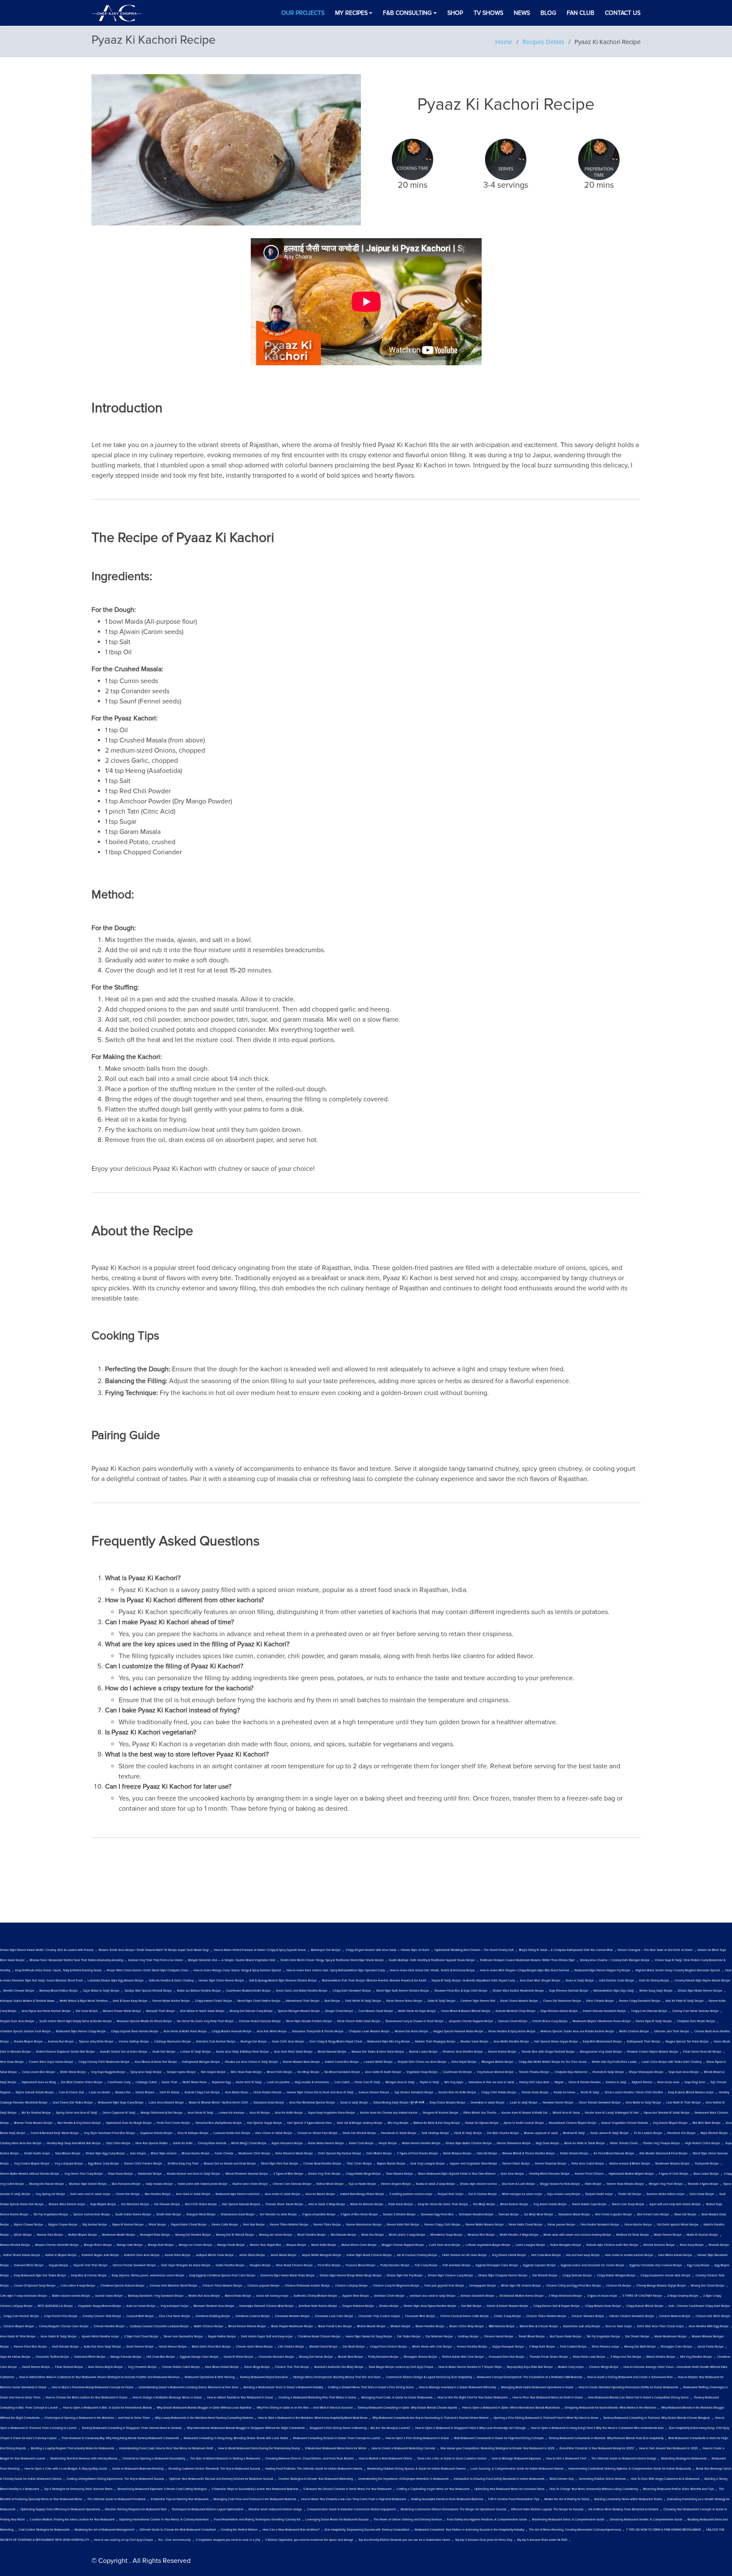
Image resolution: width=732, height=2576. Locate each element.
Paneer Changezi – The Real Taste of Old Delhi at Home (655, 1950)
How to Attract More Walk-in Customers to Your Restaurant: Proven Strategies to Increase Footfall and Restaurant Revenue (99, 2377)
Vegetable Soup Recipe (422, 2072)
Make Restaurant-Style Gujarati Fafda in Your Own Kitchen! (457, 2174)
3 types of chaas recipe (602, 2296)
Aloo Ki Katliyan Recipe (193, 2133)
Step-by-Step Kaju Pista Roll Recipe (530, 2367)
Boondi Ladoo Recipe (423, 2052)
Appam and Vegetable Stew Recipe (474, 2164)
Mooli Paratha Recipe (312, 2235)
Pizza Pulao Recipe (121, 2174)
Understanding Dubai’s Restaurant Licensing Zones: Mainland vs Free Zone (189, 2387)
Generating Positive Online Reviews (602, 2479)
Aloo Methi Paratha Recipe (511, 2042)
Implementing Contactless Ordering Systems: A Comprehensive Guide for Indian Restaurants (630, 2469)
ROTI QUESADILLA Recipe (55, 2306)
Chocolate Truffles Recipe (52, 2357)
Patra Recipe (593, 2184)
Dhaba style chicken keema (478, 2184)
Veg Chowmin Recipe (142, 2367)
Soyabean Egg (221, 2082)
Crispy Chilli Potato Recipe (499, 2092)
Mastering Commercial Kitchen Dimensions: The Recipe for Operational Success (453, 2509)
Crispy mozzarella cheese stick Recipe (665, 2276)
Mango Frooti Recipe (231, 2245)
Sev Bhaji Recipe (308, 2072)
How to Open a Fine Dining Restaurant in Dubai (417, 2438)
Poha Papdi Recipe (464, 2062)
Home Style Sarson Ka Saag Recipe (369, 2337)
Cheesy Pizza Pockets (212, 2143)
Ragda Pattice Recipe (222, 2337)
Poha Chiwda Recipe (600, 2001)
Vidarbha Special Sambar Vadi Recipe (25, 2031)
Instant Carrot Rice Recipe (342, 2062)
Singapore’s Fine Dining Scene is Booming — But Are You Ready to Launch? (360, 2428)
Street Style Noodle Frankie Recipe (309, 2021)
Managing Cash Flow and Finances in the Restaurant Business (255, 2499)
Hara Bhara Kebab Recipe (222, 2367)
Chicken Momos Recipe (675, 2316)
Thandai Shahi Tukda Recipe (284, 2204)
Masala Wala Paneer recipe (67, 2204)
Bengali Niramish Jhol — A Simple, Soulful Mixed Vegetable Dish (232, 1960)
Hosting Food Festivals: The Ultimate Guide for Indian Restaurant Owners (314, 2469)
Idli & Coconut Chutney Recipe (417, 2255)
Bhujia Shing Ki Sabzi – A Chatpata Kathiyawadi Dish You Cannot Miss (566, 1950)
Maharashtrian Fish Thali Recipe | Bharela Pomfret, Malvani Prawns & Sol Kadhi (374, 1981)
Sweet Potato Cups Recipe (589, 2204)
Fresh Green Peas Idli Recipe (702, 2052)
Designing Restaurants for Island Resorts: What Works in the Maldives (610, 2408)
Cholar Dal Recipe (128, 2194)
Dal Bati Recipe (471, 2306)
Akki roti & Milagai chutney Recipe (360, 2123)
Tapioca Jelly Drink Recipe (96, 2042)
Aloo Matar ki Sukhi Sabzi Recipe (202, 2011)
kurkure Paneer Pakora (374, 2092)
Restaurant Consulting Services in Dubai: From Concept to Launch (337, 2438)
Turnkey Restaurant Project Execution (264, 2377)
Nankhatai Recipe (150, 2174)
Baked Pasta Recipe (238, 2296)
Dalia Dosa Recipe (702, 2194)
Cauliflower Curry (119, 2082)
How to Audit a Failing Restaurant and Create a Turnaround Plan (630, 2377)
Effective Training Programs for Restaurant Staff (136, 2509)
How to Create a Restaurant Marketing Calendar (403, 2448)
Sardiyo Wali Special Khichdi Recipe (148, 1991)
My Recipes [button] (351, 13)
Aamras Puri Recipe (61, 2042)
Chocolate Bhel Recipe (420, 2316)
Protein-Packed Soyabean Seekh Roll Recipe (65, 2052)
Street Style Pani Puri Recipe (280, 2164)
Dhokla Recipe (389, 2306)
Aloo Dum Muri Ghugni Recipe (540, 1981)
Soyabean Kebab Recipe (156, 2133)
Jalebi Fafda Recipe (710, 2347)
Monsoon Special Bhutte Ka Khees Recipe (144, 2021)
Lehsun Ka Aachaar (232, 2113)
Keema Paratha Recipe (472, 2347)
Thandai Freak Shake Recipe (549, 2357)
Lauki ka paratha (278, 2082)
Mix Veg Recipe (398, 2123)
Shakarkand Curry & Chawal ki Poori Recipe (415, 2021)
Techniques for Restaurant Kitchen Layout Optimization (208, 2509)
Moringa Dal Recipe (254, 2042)
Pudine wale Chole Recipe (250, 2184)
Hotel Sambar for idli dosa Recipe (464, 2255)
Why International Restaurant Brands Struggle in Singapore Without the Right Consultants (246, 2428)
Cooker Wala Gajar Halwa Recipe (51, 2062)
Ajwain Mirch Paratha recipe (100, 2337)
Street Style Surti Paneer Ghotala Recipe (403, 1991)
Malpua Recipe (296, 2245)
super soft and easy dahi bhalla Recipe (675, 2204)
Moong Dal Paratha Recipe (193, 2235)
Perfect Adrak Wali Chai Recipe (463, 2357)
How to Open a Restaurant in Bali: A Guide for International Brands (107, 2408)
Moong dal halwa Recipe (276, 2235)
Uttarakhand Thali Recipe (302, 2001)
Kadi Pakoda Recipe (65, 2347)
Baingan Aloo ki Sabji (400, 2082)
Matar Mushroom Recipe (671, 2337)
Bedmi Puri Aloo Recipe (204, 2296)
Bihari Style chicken (164, 2154)
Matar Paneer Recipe (668, 2235)
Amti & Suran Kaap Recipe (130, 2001)
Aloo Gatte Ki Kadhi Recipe (383, 2072)
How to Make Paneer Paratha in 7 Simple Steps (470, 2367)
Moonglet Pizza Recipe (155, 2235)
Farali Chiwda (224, 2154)
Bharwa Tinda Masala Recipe (33, 2123)
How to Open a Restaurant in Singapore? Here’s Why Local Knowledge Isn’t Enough (470, 2428)
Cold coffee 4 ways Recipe (78, 2286)
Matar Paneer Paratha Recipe (421, 2143)
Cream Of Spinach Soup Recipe (35, 2286)
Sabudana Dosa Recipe (269, 2103)
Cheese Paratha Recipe (109, 2326)
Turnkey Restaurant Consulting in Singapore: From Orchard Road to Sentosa (132, 2428)
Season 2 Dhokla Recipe (399, 2215)
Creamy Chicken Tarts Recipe (102, 2316)
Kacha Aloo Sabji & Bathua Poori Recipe (243, 2052)
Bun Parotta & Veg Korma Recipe (79, 2123)
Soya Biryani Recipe (103, 2204)
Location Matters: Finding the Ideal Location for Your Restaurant (72, 2520)
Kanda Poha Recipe (178, 2255)
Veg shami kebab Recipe (550, 2204)
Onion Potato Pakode (268, 2092)
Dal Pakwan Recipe (167, 2204)
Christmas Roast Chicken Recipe (319, 2337)
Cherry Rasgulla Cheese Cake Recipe (64, 2326)
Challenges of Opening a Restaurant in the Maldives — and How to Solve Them (97, 2418)
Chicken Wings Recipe (604, 2367)
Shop (455, 13)
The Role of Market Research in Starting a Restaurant (225, 2459)
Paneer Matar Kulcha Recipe (171, 2001)
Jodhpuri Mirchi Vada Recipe (215, 2255)
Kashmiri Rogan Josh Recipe (100, 2255)
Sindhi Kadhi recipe (37, 2154)
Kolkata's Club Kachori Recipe (216, 2042)
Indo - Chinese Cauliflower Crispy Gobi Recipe (699, 2306)
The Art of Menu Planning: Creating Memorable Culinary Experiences (575, 2530)
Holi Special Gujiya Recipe (265, 2123)
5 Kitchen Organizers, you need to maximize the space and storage (309, 2540)
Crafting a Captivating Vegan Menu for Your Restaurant (433, 2489)
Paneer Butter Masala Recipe (485, 2225)
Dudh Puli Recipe (164, 2052)
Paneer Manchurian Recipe (364, 2225)
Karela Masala (145, 2092)
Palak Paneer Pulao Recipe (404, 2001)
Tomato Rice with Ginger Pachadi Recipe (548, 2052)
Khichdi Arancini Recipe (659, 2245)
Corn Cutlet (342, 2082)
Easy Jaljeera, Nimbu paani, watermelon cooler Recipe (148, 2276)
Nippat (559, 2082)
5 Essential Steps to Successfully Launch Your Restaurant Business (255, 2489)
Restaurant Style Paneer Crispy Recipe (81, 2031)
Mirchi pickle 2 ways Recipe (407, 2235)
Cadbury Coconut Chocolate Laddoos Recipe (159, 2326)
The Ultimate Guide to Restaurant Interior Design (624, 2459)
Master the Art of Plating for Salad (567, 2499)
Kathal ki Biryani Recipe (61, 2255)
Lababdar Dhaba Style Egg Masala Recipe (116, 1981)
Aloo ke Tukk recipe (619, 2326)
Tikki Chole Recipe (359, 2164)
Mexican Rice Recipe (481, 2235)
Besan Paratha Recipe (430, 2326)
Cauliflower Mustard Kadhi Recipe (248, 1991)
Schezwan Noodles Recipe (476, 2215)
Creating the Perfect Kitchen (239, 2530)
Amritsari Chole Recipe (389, 2296)
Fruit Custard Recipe (573, 2347)
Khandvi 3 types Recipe (703, 2184)
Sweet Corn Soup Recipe (628, 2204)
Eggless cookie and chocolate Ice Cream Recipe (593, 2265)
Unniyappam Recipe (483, 2286)
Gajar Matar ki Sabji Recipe (101, 1991)
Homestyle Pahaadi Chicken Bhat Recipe (266, 2306)
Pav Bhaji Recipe (484, 2204)
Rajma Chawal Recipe (29, 2225)
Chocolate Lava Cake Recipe (334, 2316)
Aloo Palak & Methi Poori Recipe (185, 2031)
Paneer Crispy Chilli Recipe (442, 2225)
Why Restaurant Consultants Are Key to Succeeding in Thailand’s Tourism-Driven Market (430, 2418)
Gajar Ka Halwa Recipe (15, 2357)
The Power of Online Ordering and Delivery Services (408, 2520)
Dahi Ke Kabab (170, 2092)
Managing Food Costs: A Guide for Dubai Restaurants (397, 2398)
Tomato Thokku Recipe (534, 2072)
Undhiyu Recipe (468, 2337)
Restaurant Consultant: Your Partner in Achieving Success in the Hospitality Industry (469, 2530)
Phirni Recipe (157, 2225)
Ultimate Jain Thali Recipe (672, 2031)
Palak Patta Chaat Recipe (526, 2225)
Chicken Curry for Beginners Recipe (396, 2286)
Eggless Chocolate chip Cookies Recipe (656, 2265)
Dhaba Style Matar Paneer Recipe (700, 1991)
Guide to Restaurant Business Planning (138, 2469)
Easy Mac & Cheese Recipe (89, 2276)
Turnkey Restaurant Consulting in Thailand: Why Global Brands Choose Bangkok (657, 2418)
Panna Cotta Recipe (225, 2225)
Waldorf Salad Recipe (323, 2347)
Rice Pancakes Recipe (126, 2184)
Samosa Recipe (509, 2215)
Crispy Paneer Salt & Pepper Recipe (557, 2306)
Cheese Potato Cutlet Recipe (181, 2367)
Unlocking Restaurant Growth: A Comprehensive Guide (646, 2520)
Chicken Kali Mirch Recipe (713, 2316)
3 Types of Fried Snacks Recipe (417, 2154)
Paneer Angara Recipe (396, 2184)
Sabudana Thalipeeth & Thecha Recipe (318, 2031)
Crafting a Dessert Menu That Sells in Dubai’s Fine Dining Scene (371, 2387)
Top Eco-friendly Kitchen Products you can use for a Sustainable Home (404, 2540)
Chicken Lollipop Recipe (351, 2286)
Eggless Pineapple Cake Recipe (497, 2265)
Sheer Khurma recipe (606, 2347)
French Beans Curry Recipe (550, 2021)
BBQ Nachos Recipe (502, 2326)
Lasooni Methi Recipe (378, 2062)
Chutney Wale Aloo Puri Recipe (21, 2143)
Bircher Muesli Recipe (371, 2326)
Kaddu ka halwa (564, 2092)
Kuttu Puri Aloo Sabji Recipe (103, 2347)
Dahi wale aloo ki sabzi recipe (90, 2194)
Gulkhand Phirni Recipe (90, 2357)
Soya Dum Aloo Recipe (684, 2072)
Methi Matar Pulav (195, 2082)
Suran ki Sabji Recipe (580, 1981)
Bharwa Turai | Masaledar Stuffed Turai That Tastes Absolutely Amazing (76, 1960)
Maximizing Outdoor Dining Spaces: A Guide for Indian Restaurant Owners (416, 2469)
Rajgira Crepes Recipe (63, 2225)
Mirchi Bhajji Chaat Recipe (249, 2143)
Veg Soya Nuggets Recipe (108, 2072)
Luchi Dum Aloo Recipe (445, 2245)
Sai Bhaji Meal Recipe (539, 2215)
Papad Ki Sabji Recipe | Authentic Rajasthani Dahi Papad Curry (473, 1981)
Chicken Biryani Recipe (19, 2326)
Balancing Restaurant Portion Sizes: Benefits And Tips (678, 2489)
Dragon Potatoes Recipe (358, 2306)
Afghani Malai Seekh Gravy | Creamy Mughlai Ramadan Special (678, 1970)
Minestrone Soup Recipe (446, 2235)
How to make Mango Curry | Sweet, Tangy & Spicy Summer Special (237, 1970)
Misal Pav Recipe (373, 2235)
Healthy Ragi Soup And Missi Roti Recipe (74, 2143)
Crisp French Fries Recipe (61, 2316)
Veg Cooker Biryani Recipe (32, 2164)
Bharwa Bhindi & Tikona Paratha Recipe (529, 2154)
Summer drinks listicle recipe (665, 2194)
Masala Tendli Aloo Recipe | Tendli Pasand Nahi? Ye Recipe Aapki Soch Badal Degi (154, 1950)
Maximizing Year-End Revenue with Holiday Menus (84, 2459)
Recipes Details (543, 42)
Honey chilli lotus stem (534, 2082)
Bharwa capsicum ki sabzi (541, 2133)
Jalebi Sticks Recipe (252, 2255)
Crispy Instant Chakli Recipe (213, 2001)
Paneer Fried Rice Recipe (30, 2347)
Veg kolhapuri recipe (175, 2306)
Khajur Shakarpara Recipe (646, 2072)
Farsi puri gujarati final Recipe (444, 2286)
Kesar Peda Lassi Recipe (589, 2357)
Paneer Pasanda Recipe (551, 2164)
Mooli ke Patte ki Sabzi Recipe (585, 2143)
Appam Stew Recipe (356, 2296)
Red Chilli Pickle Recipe (201, 2204)
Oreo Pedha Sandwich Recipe (600, 2225)
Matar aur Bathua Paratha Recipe (199, 1991)
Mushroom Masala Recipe (672, 2164)
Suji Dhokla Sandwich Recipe (414, 2092)
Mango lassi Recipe (130, 2245)
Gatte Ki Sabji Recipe (441, 2001)
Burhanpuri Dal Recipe (326, 1950)
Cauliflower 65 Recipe (457, 2072)
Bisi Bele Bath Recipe (707, 2123)
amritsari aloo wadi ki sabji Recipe (433, 2296)
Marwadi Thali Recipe (161, 2011)
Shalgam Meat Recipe (201, 2215)
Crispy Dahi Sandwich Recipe (352, 1991)
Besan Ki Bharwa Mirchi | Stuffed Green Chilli (219, 2103)
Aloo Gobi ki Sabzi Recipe (193, 2194)
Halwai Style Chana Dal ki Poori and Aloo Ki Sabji (320, 2092)
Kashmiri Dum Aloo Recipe (142, 2255)
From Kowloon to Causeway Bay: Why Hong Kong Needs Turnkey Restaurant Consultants (120, 2438)
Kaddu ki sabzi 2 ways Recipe (435, 2184)
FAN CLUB (581, 13)
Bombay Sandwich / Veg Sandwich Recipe (156, 2296)
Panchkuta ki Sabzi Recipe (399, 2133)
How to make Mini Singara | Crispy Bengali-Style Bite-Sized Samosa (525, 1970)
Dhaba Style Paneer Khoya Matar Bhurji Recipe (351, 2276)
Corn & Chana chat (71, 2092)
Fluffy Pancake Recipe (395, 2265)
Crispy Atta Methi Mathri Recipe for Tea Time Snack (553, 2062)
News (522, 13)
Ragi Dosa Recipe (548, 2143)
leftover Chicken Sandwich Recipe (632, 2316)
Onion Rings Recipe (257, 2367)
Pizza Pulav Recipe (401, 2204)
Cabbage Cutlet (146, 2082)
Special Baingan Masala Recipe (299, 2011)
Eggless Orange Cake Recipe (199, 2357)
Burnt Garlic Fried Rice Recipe (211, 2347)
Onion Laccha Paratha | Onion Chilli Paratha (634, 2092)
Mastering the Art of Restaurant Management (104, 2530)
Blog (548, 13)
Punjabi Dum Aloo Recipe (17, 2021)
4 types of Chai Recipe (674, 2174)
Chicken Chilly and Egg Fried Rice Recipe (574, 2286)
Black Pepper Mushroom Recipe (292, 2326)
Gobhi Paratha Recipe (230, 2265)
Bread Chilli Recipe (280, 2072)
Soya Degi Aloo (695, 2082)
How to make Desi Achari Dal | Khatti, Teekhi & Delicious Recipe (432, 1970)
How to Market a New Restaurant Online (385, 2459)
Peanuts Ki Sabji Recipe (608, 2072)
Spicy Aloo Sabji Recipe (146, 2072)
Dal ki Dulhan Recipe (483, 2194)
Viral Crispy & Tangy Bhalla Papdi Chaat (336, 2042)
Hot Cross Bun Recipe (161, 2357)
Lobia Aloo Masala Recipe (166, 2103)
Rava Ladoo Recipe (706, 2174)
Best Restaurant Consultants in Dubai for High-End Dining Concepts (499, 2438)
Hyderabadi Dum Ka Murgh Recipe (129, 2123)
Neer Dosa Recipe (12, 2062)
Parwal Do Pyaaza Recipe (482, 2123)
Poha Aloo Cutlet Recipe (588, 2164)
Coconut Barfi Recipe (140, 2316)
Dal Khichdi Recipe (545, 2276)
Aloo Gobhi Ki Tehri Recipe (18, 2337)
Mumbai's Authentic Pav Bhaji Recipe (339, 2367)
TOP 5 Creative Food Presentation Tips (514, 2499)
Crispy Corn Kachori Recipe (21, 2316)
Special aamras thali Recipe (92, 2215)
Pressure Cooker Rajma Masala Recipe (653, 2052)
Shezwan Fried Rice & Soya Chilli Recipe (461, 1991)
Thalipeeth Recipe (707, 2164)
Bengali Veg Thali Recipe (666, 2184)
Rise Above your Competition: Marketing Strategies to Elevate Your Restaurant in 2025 (498, 2448)
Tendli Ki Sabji (590, 2092)
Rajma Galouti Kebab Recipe (35, 2092)
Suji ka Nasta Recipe (362, 2184)
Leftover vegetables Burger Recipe (488, 2245)
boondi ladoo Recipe (109, 2296)
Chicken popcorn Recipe (263, 2286)
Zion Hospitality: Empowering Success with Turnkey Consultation (367, 2530)
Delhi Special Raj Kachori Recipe (340, 2154)
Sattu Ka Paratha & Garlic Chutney (171, 1981)
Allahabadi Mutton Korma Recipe (521, 2296)
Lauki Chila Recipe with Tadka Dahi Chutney (672, 2062)
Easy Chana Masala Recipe (448, 2103)
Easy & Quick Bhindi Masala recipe (691, 2092)
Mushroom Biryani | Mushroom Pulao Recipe (602, 2021)
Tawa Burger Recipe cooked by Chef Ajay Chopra (401, 2367)
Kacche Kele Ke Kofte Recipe (457, 2092)
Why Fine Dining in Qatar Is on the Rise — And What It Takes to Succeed (305, 2408)
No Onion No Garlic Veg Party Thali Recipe (205, 2021)
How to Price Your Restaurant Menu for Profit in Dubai (548, 2398)
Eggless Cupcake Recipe (539, 2265)
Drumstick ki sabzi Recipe (488, 2103)
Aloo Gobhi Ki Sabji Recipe (59, 2337)
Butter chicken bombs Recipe (71, 2296)
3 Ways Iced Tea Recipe (626, 2357)
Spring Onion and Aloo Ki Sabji (77, 2113)
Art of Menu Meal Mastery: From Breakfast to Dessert (623, 2509)
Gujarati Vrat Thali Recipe (90, 2265)
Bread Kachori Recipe (514, 2204)
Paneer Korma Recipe (502, 2052)
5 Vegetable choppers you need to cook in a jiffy (228, 2540)
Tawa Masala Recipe (399, 2174)
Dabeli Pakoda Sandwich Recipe (604, 2011)
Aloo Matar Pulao (237, 2092)
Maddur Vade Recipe (474, 2042)
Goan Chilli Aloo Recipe (288, 2042)
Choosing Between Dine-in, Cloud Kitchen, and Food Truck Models (309, 2459)
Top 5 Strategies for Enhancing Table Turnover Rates (78, 2489)
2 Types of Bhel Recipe (288, 2174)
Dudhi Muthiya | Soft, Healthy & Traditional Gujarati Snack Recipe (432, 1960)
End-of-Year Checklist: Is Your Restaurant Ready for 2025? (597, 2448)
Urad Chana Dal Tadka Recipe (73, 2103)
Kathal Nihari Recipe (330, 2184)
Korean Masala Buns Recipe (301, 2062)
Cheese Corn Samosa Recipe (292, 2184)
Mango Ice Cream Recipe (195, 2245)
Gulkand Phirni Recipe (29, 2265)
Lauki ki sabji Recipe (524, 2103)
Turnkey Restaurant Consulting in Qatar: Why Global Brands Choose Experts (407, 2408)
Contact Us (623, 13)
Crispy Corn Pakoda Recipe (649, 2011)
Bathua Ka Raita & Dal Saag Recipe (437, 2123)
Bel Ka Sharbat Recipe (36, 2113)
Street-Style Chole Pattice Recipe (259, 2001)
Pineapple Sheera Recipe (420, 2357)
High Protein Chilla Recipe (703, 2143)
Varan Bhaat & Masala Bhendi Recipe (466, 2011)
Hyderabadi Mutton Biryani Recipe (631, 2174)
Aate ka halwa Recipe (141, 2306)
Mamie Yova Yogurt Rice (266, 2245)
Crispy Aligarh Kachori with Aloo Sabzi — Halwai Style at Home (388, 1950)
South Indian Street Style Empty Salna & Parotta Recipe (76, 2021)
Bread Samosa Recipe (332, 2052)
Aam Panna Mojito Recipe (105, 2367)
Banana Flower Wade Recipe (122, 2011)
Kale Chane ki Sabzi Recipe (274, 2133)
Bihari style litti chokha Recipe (521, 2286)
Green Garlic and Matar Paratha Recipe (302, 1991)
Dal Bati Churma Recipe (503, 2133)
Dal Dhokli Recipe (637, 2337)
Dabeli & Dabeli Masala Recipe (507, 2306)
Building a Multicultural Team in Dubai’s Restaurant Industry (283, 2387)
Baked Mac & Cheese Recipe (539, 2326)
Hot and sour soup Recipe (583, 2255)
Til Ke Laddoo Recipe (648, 2133)
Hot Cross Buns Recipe (546, 2255)
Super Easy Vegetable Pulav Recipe (331, 2113)
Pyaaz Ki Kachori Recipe (128, 2225)
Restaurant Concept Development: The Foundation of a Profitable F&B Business (530, 2377)
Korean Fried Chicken (589, 2174)
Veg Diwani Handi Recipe (509, 2255)
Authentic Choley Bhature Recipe (315, 2296)
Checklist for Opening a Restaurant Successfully (154, 2459)
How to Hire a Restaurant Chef (566, 2459)
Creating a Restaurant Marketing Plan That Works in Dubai (317, 2398)
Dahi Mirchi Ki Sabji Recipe (363, 2001)
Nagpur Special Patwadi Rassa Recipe (458, 2031)
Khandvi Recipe (719, 2245)
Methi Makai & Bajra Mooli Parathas (84, 2001)
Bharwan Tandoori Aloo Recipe (214, 2306)
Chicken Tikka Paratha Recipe (546, 2316)
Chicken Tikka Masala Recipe (222, 2286)
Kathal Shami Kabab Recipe (22, 2255)
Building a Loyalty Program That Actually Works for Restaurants (72, 2448)
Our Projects (303, 13)
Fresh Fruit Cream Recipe (173, 2123)
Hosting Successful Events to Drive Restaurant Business (447, 2499)
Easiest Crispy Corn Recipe (202, 2092)
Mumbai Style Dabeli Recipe (88, 2184)
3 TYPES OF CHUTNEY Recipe (642, 2296)
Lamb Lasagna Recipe (530, 2245)
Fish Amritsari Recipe (457, 2265)
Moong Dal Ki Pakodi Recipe (235, 2235)
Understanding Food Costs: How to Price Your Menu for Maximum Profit (166, 2448)
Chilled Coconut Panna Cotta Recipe (464, 2316)
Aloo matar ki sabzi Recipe (283, 2194)
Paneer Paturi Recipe (516, 2164)
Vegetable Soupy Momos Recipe (100, 2306)
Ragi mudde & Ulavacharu (312, 2082)
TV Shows (488, 13)
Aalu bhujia (138, 2154)
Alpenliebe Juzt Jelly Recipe (582, 2326)
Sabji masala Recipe (159, 2184)
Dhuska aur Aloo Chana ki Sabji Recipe (251, 2062)
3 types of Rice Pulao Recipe (359, 2215)
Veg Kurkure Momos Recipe (495, 2072)
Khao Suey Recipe (692, 2245)
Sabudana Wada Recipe (574, 2215)
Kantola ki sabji (616, 2082)
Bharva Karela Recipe (196, 2154)
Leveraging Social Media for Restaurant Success (337, 2520)
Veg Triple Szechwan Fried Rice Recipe (110, 2133)
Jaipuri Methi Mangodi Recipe (322, 2255)
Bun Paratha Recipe (158, 2194)
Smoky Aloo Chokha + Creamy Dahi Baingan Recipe (615, 1960)
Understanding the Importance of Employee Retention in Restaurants (403, 2479)
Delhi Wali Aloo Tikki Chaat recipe (660, 2326)
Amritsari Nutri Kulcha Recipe (318, 2306)
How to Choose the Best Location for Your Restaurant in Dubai (87, 2398)
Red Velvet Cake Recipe (653, 2215)
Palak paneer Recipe (561, 2225)
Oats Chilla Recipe (118, 2143)
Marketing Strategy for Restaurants (684, 2459)
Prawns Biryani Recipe (28, 2042)
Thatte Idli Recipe (630, 2194)
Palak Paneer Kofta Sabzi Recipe (359, 2021)
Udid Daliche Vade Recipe (617, 1981)
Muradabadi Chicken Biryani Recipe (573, 2123)
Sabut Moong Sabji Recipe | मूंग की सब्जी (399, 2103)
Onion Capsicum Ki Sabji (119, 2113)
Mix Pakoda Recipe (344, 2235)
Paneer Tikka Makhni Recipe (289, 2225)
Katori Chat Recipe (361, 2143)
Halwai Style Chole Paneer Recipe (221, 1981)
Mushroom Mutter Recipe (119, 2235)
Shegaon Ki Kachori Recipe (441, 2113)
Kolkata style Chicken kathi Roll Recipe (612, 2245)
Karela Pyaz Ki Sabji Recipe (654, 2021)
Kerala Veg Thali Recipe (324, 2174)
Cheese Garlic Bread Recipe (254, 2347)
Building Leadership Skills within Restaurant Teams (628, 2499)
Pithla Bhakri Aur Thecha (480, 2113)
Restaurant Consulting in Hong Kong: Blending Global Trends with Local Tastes (236, 2438)
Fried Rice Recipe (329, 2265)
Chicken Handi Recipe (499, 2337)
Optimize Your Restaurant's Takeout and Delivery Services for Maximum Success (221, 2479)
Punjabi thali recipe (451, 2194)
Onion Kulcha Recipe (638, 2225)
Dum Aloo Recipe (512, 2174)
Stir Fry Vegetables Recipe (51, 2215)
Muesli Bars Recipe (351, 2357)
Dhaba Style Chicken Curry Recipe (451, 2276)
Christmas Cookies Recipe (252, 2316)
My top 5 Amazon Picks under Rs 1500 (542, 2540)
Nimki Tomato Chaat (624, 2143)
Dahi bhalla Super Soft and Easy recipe (267, 2337)
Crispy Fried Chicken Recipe (388, 2347)
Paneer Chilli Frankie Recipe (143, 2164)
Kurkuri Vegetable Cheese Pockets (625, 2123)
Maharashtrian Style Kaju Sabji (614, 1991)
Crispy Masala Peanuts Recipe (232, 2031)
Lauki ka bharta (100, 2092)
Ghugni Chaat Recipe (339, 2011)
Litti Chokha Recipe (291, 2347)
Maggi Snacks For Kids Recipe (560, 2184)
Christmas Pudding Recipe (213, 2316)
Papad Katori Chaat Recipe (189, 2225)
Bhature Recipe (401, 2326)
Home (504, 42)
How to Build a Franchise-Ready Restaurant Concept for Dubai (93, 2387)
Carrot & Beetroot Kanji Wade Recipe (55, 2133)
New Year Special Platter (152, 2143)
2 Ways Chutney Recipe (683, 2296)
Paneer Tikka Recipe (327, 2225)
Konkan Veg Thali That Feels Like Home (156, 1960)
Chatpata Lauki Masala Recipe (369, 2031)
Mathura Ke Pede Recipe (633, 2235)
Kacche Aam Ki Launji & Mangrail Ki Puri (612, 2113)
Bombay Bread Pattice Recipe (59, 1991)
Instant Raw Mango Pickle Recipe (362, 2194)
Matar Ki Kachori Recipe (702, 2235)
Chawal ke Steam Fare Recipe (317, 2133)
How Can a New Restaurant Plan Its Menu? (291, 2530)
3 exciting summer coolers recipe (411, 2194)
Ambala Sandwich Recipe (477, 2296)
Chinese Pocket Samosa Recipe (260, 2021)
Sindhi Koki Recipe (169, 2215)
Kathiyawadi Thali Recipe (644, 2042)
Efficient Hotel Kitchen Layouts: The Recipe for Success (547, 2509)
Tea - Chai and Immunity (174, 2540)
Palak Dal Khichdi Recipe (359, 2133)
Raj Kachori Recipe (95, 2225)
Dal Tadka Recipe (409, 2337)
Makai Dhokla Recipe (661, 2357)
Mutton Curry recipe (571, 2367)
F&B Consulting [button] (407, 13)
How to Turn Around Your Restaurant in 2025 (668, 2448)
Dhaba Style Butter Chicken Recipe (469, 2143)
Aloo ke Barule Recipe (320, 2194)
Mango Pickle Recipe (98, 2245)
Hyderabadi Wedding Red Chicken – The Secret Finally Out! (474, 1950)
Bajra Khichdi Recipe (714, 2133)
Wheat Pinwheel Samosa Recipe (247, 2174)
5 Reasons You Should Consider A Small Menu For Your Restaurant (347, 2489)
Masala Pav (123, 2092)
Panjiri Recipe (388, 2143)
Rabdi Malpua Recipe (457, 2154)
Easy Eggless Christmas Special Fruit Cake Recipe (222, 2276)
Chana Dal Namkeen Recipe (562, 2001)
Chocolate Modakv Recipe (292, 2316)
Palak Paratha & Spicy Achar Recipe (512, 2031)
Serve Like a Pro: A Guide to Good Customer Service (452, 2459)
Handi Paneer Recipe (173, 2347)
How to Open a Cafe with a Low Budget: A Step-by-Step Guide (66, 2469)
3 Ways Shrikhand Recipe (565, 2296)
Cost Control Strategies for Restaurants (44, 2530)
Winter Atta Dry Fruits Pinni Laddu (614, 2062)
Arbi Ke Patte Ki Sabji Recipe (685, 2001)
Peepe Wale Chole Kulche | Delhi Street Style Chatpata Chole (148, 1970)
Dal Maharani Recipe (135, 2204)
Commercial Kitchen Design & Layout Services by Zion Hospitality (429, 2377)
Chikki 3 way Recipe (507, 2316)
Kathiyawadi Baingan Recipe (201, 2062)
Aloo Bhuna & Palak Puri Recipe (156, 2062)
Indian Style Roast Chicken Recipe (369, 2255)
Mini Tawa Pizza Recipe (246, 2072)
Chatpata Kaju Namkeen (571, 2072)
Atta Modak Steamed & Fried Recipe (663, 2154)
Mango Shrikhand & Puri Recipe (162, 2113)
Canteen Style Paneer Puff (478, 2001)
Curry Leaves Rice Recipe (39, 2072)
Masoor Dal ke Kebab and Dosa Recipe (230, 2164)
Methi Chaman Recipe (634, 2031)
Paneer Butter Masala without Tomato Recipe (30, 2174)
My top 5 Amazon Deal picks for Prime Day (484, 2540)
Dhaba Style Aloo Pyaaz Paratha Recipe (430, 2306)
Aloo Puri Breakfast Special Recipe (312, 2103)
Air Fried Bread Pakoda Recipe (614, 2154)
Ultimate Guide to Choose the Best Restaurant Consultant (177, 2530)
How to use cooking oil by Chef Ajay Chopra (123, 2540)
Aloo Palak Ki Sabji (201, 2113)
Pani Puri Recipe (254, 2225)
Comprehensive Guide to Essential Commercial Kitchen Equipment (351, 2509)
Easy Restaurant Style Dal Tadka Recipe (40, 2276)
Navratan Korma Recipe (558, 2103)
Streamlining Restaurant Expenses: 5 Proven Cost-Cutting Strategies (162, 2489)
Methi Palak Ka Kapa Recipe (417, 2011)
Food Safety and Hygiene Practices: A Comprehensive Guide (487, 2520)
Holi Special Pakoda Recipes (241, 2204)
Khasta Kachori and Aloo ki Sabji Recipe (194, 2174)
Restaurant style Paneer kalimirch (238, 2194)
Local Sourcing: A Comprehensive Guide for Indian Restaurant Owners (517, 2469)
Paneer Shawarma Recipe (514, 2143)
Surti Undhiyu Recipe (435, 2133)
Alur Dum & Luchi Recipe (518, 2184)
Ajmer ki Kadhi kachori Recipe (524, 2123)
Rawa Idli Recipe (685, 2215)
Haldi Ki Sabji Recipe (468, 2133)
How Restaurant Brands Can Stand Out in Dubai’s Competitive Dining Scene (638, 2398)
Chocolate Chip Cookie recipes (379, 2316)
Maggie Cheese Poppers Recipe (403, 2245)
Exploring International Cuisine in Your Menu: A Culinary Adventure (164, 2520)
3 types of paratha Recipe (319, 2215)
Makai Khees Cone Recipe (359, 2245)
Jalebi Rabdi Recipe (283, 2255)
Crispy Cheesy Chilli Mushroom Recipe (104, 2062)
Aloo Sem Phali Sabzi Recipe (293, 2052)
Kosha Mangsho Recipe (566, 2245)
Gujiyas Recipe (58, 2265)
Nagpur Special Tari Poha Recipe (687, 2042)
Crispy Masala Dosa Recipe (603, 2306)
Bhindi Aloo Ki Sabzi (566, 2113)
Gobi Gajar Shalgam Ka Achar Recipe (186, 2265)
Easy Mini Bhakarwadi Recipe (602, 2042)
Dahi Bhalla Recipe (379, 2154)
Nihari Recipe (23, 2235)
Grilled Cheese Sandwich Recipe (134, 2265)
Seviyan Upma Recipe (181, 2072)
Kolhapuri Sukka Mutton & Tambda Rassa (27, 2001)
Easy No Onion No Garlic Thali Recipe (443, 2204)
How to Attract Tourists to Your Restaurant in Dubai (240, 2398)
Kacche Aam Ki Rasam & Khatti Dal (525, 2113)
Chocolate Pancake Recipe (276, 2357)
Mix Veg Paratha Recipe (696, 2357)
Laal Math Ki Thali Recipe (683, 2103)
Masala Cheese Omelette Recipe (57, 2245)
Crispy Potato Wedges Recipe (616, 2276)
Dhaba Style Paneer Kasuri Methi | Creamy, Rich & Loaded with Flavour (47, 1950)
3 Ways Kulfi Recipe (542, 2347)
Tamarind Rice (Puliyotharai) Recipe (219, 2123)
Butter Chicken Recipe (209, 2326)
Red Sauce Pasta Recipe (566, 2337)
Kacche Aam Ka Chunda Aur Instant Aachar (389, 2113)
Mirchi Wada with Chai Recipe (432, 2347)
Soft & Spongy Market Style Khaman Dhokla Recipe (283, 1981)
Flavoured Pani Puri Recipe (507, 2357)
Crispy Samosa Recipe (577, 2276)
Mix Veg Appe (454, 2082)
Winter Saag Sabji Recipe (656, 1991)
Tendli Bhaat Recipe (532, 2337)
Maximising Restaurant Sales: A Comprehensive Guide (568, 2520)
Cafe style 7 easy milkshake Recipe (24, 2296)
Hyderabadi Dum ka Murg (39, 2082)
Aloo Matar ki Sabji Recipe (643, 2103)
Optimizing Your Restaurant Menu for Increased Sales (509, 2489)
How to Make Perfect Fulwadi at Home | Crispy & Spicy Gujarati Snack (260, 1950)
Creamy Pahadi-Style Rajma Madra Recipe (702, 1981)
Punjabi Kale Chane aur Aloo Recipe (422, 2062)
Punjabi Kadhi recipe (599, 2194)
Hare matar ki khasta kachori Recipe (629, 2255)
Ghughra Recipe (260, 2265)
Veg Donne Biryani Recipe (670, 2123)
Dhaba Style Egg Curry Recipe (105, 2154)
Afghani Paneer (642, 2082)
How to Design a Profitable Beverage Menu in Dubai (167, 2398)
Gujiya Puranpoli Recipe (508, 2347)
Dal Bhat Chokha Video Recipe (82, 2082)
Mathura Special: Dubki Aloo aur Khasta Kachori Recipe (577, 2031)
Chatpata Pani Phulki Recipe (696, 2021)
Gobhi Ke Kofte (183, 2143)
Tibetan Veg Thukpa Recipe (661, 2143)
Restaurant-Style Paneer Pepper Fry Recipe (602, 1970)
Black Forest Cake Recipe (335, 2326)
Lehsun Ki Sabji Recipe (196, 2052)
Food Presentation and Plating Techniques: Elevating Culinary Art (257, 2520)
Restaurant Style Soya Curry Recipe (121, 2103)
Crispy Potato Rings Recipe (363, 2174)
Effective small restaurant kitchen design (275, 2509)
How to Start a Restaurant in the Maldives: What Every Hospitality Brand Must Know (313, 2418)
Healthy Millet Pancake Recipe (549, 2174)
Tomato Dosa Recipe (535, 2092)
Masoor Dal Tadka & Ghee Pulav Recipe (378, 2052)
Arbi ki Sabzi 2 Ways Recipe (327, 2204)
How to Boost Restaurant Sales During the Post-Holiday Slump (259, 2448)
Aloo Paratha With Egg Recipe (709, 2326)
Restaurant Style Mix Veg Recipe (389, 2042)
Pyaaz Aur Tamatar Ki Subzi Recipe (667, 2113)
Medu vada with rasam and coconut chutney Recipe (577, 2235)
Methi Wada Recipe (73, 2072)
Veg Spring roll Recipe (50, 2194)
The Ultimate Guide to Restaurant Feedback (116, 2499)
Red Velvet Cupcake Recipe (614, 2215)
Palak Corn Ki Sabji (367, 2082)
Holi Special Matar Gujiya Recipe (556, 2042)
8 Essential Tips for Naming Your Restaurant (180, 2499)
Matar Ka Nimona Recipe (367, 2204)
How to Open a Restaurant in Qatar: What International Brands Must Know (511, 2408)
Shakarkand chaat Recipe (238, 2215)
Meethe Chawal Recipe (19, 1991)
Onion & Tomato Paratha (585, 2082)
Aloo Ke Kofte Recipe (289, 2113)
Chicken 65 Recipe (619, 2286)
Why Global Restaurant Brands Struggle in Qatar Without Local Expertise (204, 2408)
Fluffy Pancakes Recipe (383, 2357)
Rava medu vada (668, 2082)
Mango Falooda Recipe (126, 2357)
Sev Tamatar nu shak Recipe (278, 2215)
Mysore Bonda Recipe (391, 2164)
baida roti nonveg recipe (272, 2296)
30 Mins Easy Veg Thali (183, 2164)
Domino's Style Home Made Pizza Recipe (288, 2276)
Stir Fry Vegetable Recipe (603, 2337)
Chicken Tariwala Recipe (588, 2316)
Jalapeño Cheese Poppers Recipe (471, 2021)
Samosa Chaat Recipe (513, 2021)
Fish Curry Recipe (426, 2265)
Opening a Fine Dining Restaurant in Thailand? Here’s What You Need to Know (546, 2418)
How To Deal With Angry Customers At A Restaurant (665, 2479)
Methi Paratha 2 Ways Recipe (519, 2235)
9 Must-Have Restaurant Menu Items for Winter (336, 2448)
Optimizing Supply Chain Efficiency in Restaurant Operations (60, 2509)
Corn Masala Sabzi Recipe (376, 2011)
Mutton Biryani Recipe (83, 2235)
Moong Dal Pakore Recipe (47, 2184)
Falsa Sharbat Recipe (69, 2367)
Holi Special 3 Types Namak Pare (309, 2123)
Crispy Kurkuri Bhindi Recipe (645, 2306)
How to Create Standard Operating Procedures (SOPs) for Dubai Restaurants (628, 2387)
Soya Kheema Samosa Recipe (569, 1991)
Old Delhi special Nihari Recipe (678, 2225)
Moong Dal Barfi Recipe (640, 2347)
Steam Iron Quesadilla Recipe (183, 2337)
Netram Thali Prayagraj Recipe (435, 2042)
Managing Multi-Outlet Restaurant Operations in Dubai (537, 2387)
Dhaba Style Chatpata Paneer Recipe (503, 2276)
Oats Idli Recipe (487, 2154)
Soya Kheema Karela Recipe (559, 2011)
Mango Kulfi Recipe (161, 2245)
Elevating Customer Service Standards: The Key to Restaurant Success (214, 2469)
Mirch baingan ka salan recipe (522, 2194)
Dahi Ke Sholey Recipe (654, 1981)
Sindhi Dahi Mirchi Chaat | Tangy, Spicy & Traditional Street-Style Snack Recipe (332, 1960)
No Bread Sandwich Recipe (342, 2072)
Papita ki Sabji (430, 2082)
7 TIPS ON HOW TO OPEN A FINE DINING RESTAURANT (664, 2530)
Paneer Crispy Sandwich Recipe (640, 2001)
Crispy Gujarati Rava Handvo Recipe (135, 2031)
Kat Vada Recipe (87, 2011)
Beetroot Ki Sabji (574, 2133)
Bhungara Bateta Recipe (498, 2062)
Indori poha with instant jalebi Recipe (203, 2184)
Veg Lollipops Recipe (69, 2164)
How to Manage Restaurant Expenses (516, 2459)
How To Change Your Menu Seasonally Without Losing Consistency (594, 2489)
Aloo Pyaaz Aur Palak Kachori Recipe (46, 2011)
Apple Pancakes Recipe (287, 2143)
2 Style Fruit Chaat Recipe (141, 2337)
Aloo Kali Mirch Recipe (272, 2031)
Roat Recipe (332, 2001)
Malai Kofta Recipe (324, 2245)
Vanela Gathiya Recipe (134, 2042)
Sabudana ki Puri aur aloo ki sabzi (491, 2082)
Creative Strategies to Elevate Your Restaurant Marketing (316, 2479)
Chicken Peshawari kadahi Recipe (307, 2286)
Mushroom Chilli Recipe (254, 2154)
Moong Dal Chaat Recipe (708, 2286)
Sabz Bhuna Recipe (68, 2154)
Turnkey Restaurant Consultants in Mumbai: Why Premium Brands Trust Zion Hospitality (606, 2438)
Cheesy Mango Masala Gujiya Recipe (661, 2286)
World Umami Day (561, 2479)
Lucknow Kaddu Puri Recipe (232, 2133)
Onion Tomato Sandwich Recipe (600, 2103)
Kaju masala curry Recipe (564, 2194)
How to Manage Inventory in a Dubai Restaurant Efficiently (457, 2387)
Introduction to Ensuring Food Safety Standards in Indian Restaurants (499, 2479)
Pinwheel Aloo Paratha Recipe (463, 2052)
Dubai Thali (170, 2082)
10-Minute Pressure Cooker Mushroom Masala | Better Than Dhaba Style (527, 1960)
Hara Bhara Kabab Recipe (675, 2255)
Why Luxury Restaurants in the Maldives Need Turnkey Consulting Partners (204, 2418)
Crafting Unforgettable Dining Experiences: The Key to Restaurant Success (115, 2479)
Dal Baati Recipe (354, 2347)
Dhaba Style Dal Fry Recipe (405, 2276)
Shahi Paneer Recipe (140, 2347)
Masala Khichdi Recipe (15, 2245)
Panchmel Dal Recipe (681, 2133)
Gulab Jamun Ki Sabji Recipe (609, 2133)
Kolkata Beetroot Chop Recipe (516, 2011)
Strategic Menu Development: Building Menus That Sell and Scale (337, 2377)
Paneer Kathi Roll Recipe (403, 2225)
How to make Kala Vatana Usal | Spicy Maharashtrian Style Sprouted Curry (335, 1970)
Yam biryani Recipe (213, 2072)
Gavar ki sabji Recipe (354, 2103)
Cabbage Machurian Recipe (173, 2042)
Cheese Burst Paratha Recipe (322, 2164)
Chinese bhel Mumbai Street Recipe (173, 2286)
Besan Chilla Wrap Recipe (467, 2326)
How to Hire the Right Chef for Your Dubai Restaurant (473, 2398)
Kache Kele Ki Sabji (249, 2082)
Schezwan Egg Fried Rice (437, 2215)
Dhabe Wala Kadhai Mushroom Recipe (518, 1991)
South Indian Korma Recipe (133, 2215)
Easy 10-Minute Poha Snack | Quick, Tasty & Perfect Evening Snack (58, 1970)
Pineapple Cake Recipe (677, 2347)
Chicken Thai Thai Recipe (292, 2367)
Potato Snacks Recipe (574, 2154)
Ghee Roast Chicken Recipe (294, 2265)
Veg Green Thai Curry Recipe (84, 2174)
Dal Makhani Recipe (439, 2337)
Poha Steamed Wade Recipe (294, 2154)
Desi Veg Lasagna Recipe (428, 2164)
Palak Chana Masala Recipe (519, 2001)
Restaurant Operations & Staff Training (210, 2377)
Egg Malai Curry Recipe (104, 2164)
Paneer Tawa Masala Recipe (625, 2184)
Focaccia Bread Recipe (360, 2265)
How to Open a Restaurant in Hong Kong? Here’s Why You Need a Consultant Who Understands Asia (597, 2428)
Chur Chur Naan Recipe (175, 2316)
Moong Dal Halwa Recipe (316, 2357)
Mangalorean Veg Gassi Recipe (601, 2052)
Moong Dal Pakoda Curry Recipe (251, 2011)
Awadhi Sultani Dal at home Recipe (124, 2052)
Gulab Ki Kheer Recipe (238, 2357)
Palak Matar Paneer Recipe (326, 2143)
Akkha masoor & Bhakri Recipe (630, 2164)
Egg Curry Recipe (698, 2265)
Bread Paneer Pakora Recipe (247, 2326)
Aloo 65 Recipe (260, 2113)
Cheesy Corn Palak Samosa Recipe (696, 2011)
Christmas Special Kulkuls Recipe (122, 2286)
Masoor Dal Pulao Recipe (412, 2031)
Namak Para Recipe (50, 2235)
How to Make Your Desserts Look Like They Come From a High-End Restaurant (354, 2499)
